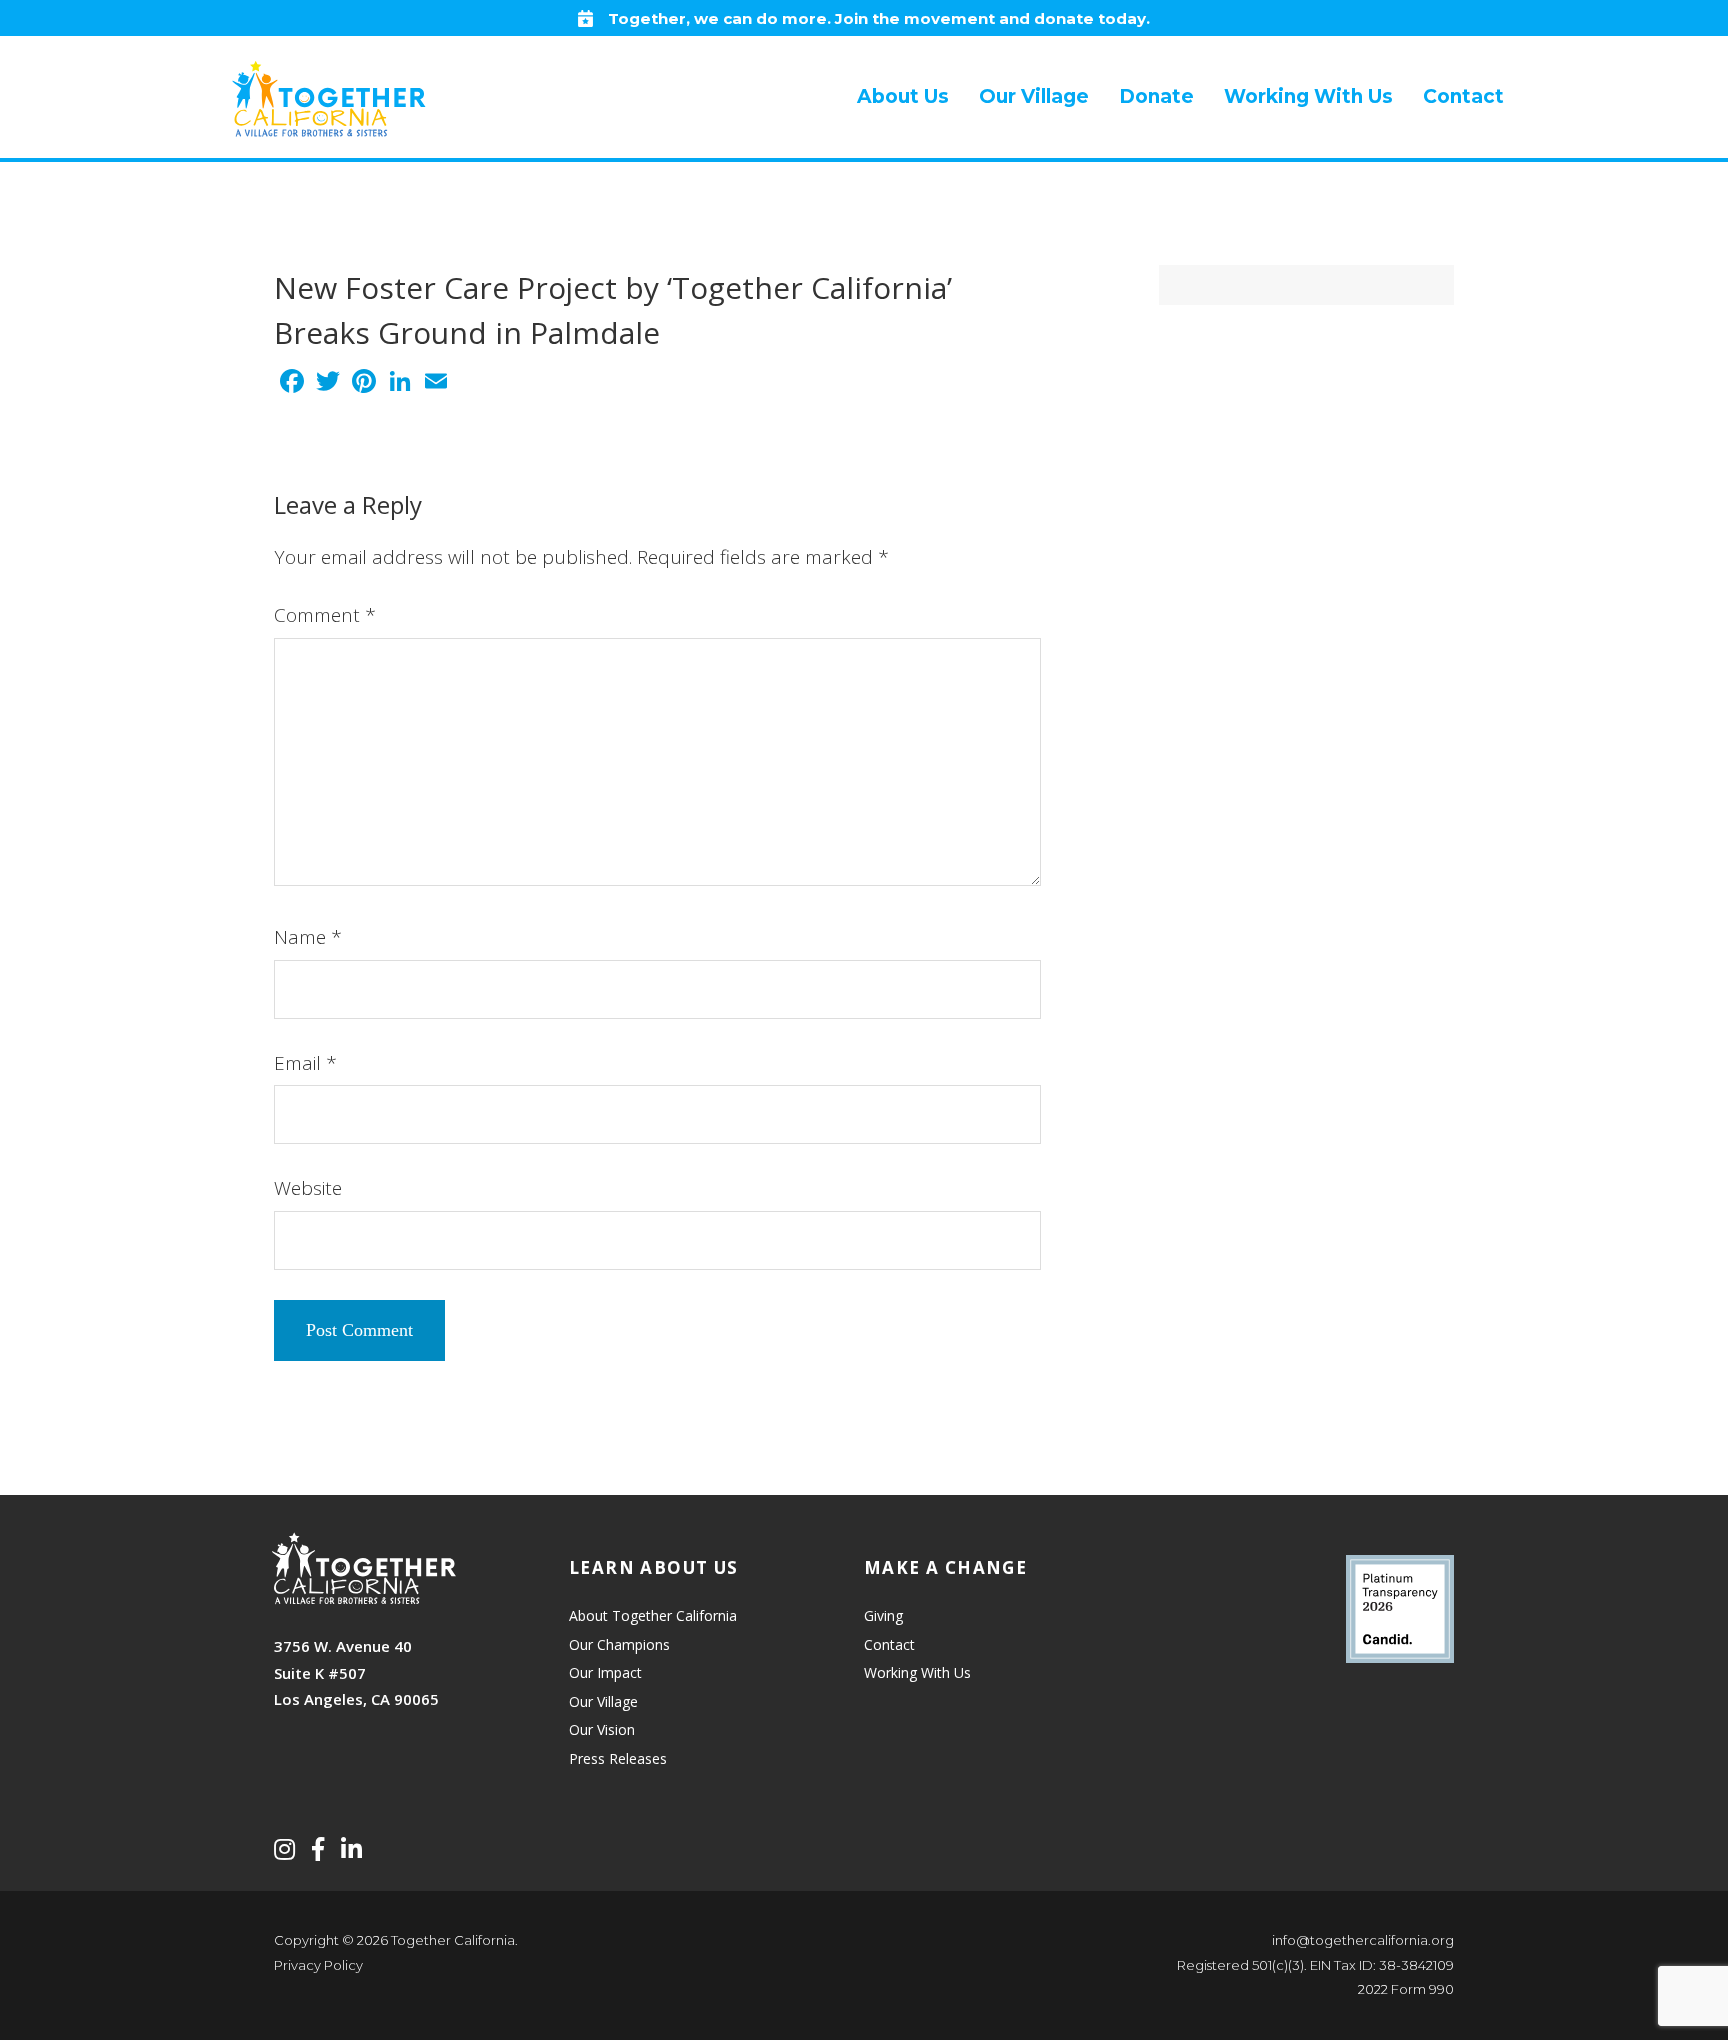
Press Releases (618, 1758)
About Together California (653, 1615)
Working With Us (917, 1672)
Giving (883, 1615)
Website (308, 1188)
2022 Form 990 (1406, 1989)
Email (305, 1063)
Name (308, 937)
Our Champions (619, 1644)
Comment (325, 615)
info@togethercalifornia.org (1363, 1940)
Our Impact (605, 1672)
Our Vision (602, 1729)
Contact (889, 1644)
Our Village (603, 1701)
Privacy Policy (318, 1965)
